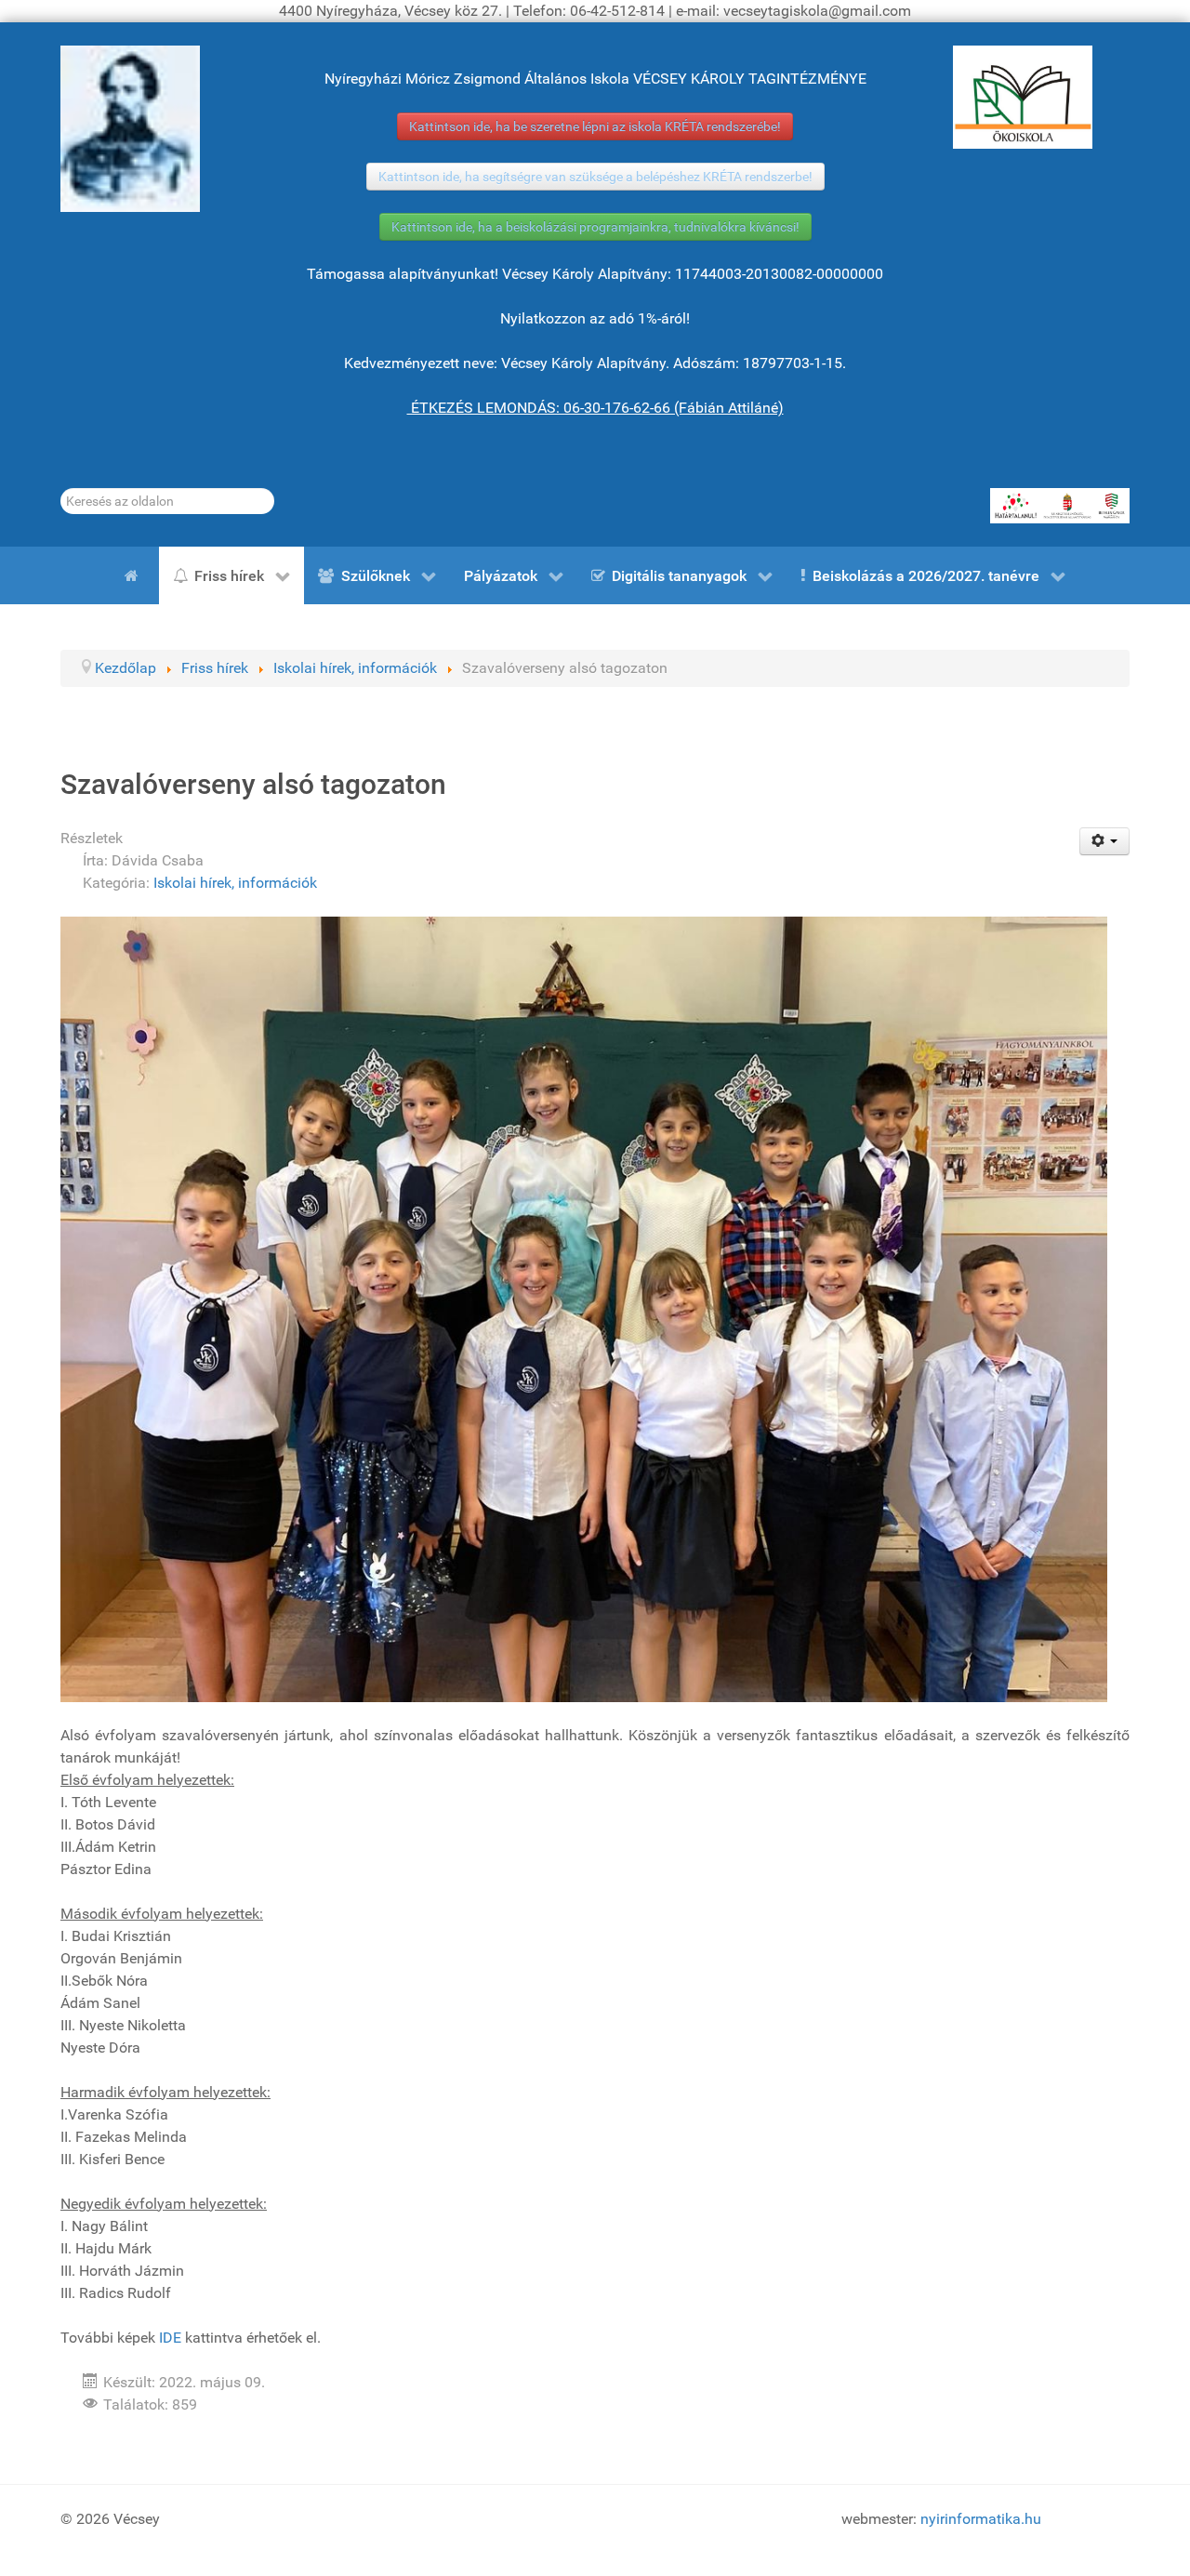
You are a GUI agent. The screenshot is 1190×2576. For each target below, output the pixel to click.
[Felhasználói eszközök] (1105, 841)
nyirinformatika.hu (981, 2519)
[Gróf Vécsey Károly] (130, 129)
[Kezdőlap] (135, 575)
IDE (170, 2338)
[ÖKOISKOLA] (1023, 97)
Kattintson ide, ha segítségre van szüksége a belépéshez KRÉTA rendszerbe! (595, 177)
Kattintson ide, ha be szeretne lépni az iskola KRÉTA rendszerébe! (595, 126)
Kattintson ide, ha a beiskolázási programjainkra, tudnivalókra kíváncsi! (595, 227)
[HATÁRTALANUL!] (1060, 506)
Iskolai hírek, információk (235, 883)
